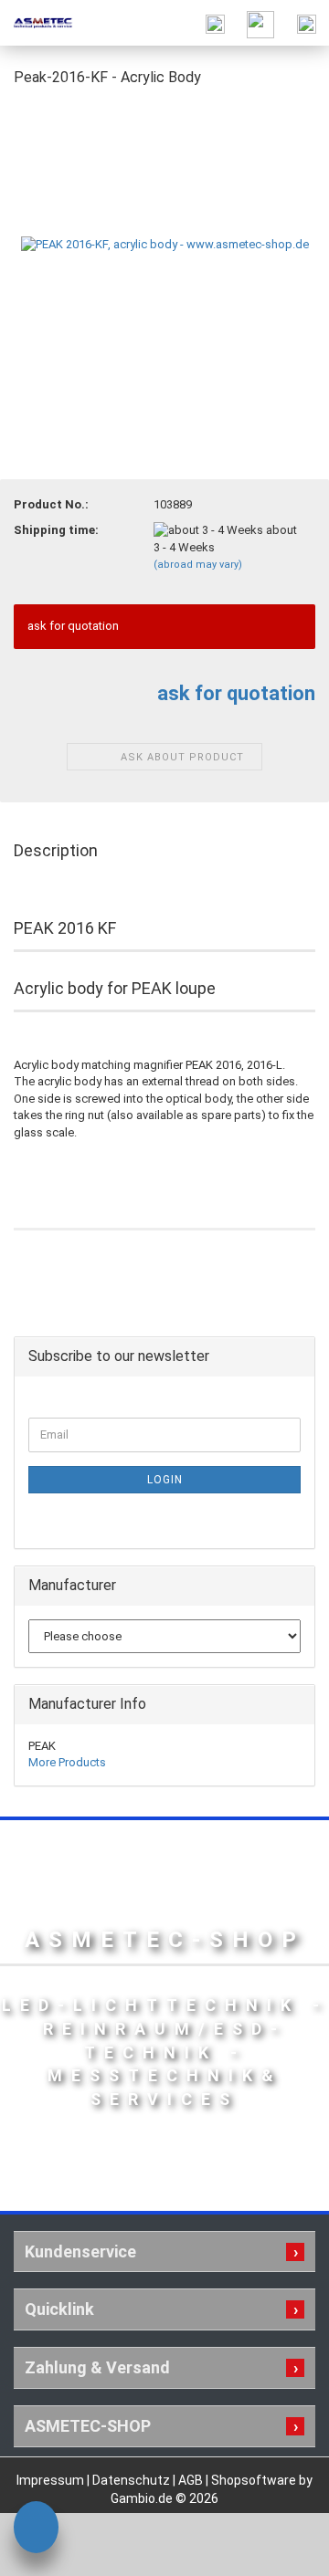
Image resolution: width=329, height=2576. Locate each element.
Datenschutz (133, 2480)
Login (165, 1480)
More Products (67, 1762)
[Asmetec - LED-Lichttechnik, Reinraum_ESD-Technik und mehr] (37, 23)
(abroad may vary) (198, 565)
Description (56, 850)
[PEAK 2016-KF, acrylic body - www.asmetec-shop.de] (165, 241)
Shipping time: (56, 530)
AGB (192, 2480)
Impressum (52, 2480)
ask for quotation (236, 693)
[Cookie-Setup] (36, 2530)
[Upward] (279, 2549)
